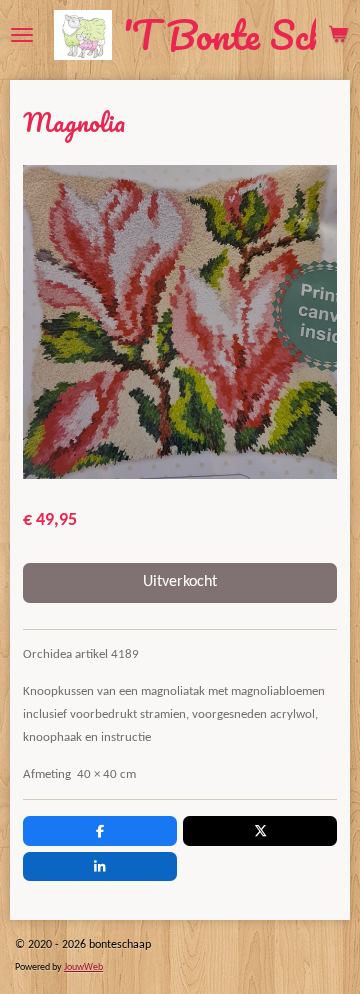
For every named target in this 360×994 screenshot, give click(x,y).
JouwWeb (83, 967)
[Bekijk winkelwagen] (338, 35)
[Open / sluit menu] (22, 35)
